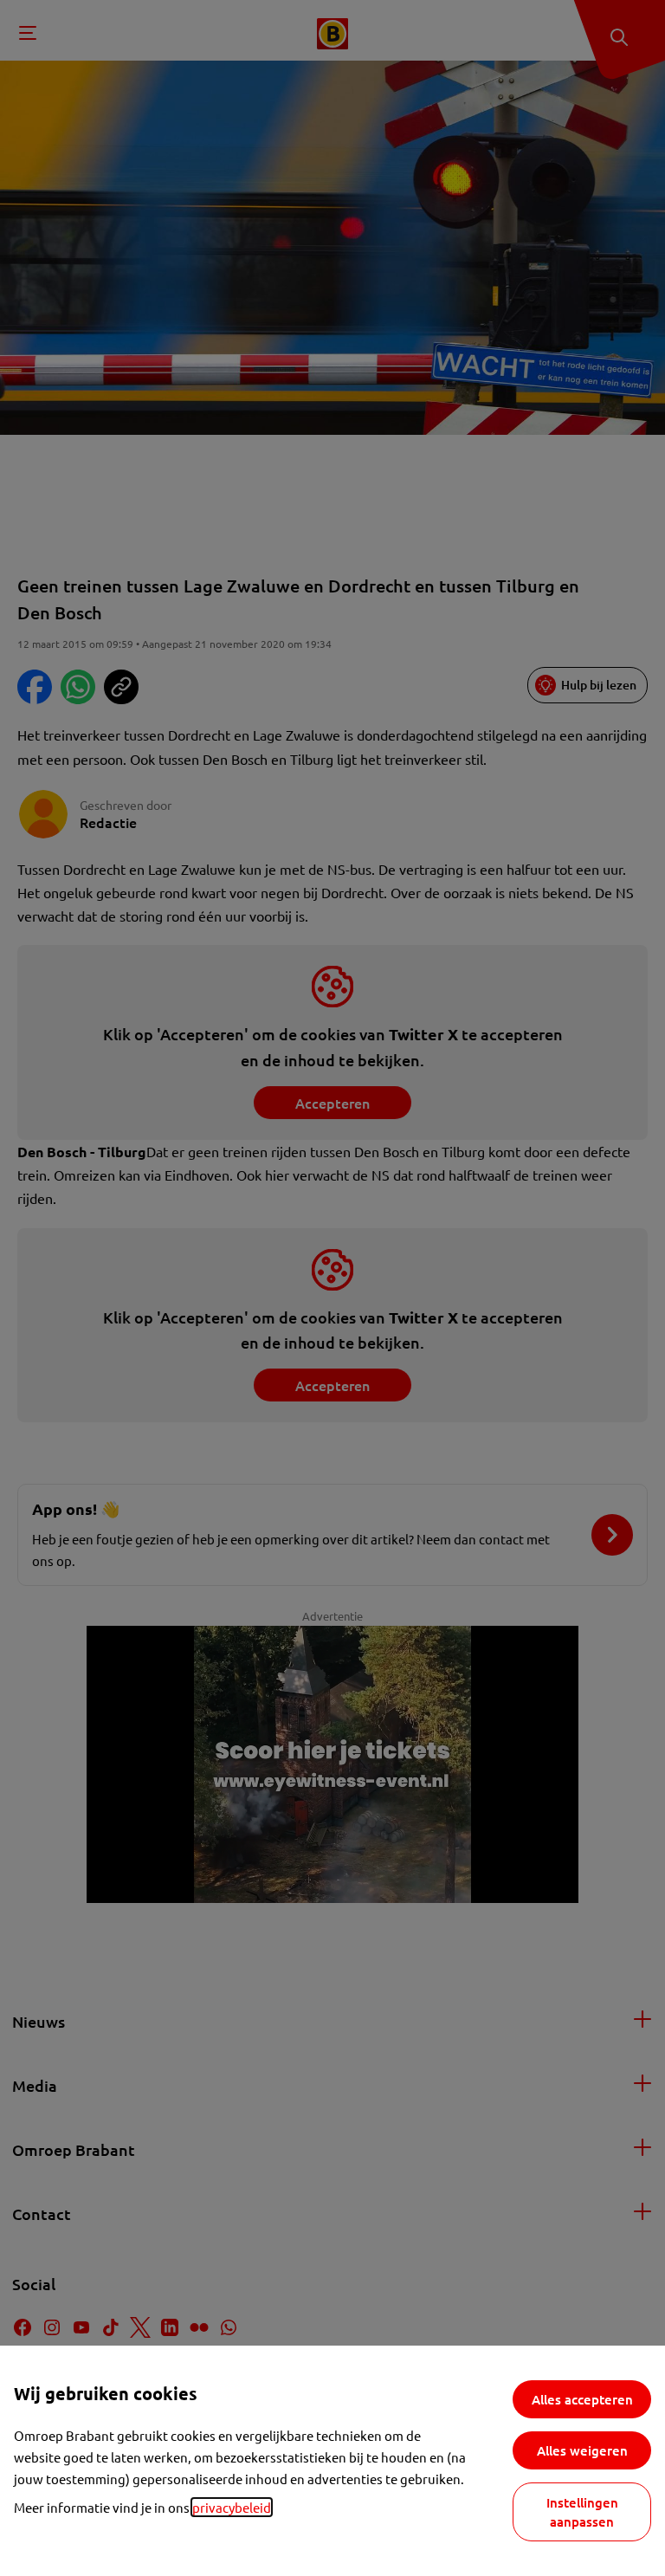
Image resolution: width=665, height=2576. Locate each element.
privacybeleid (232, 2507)
